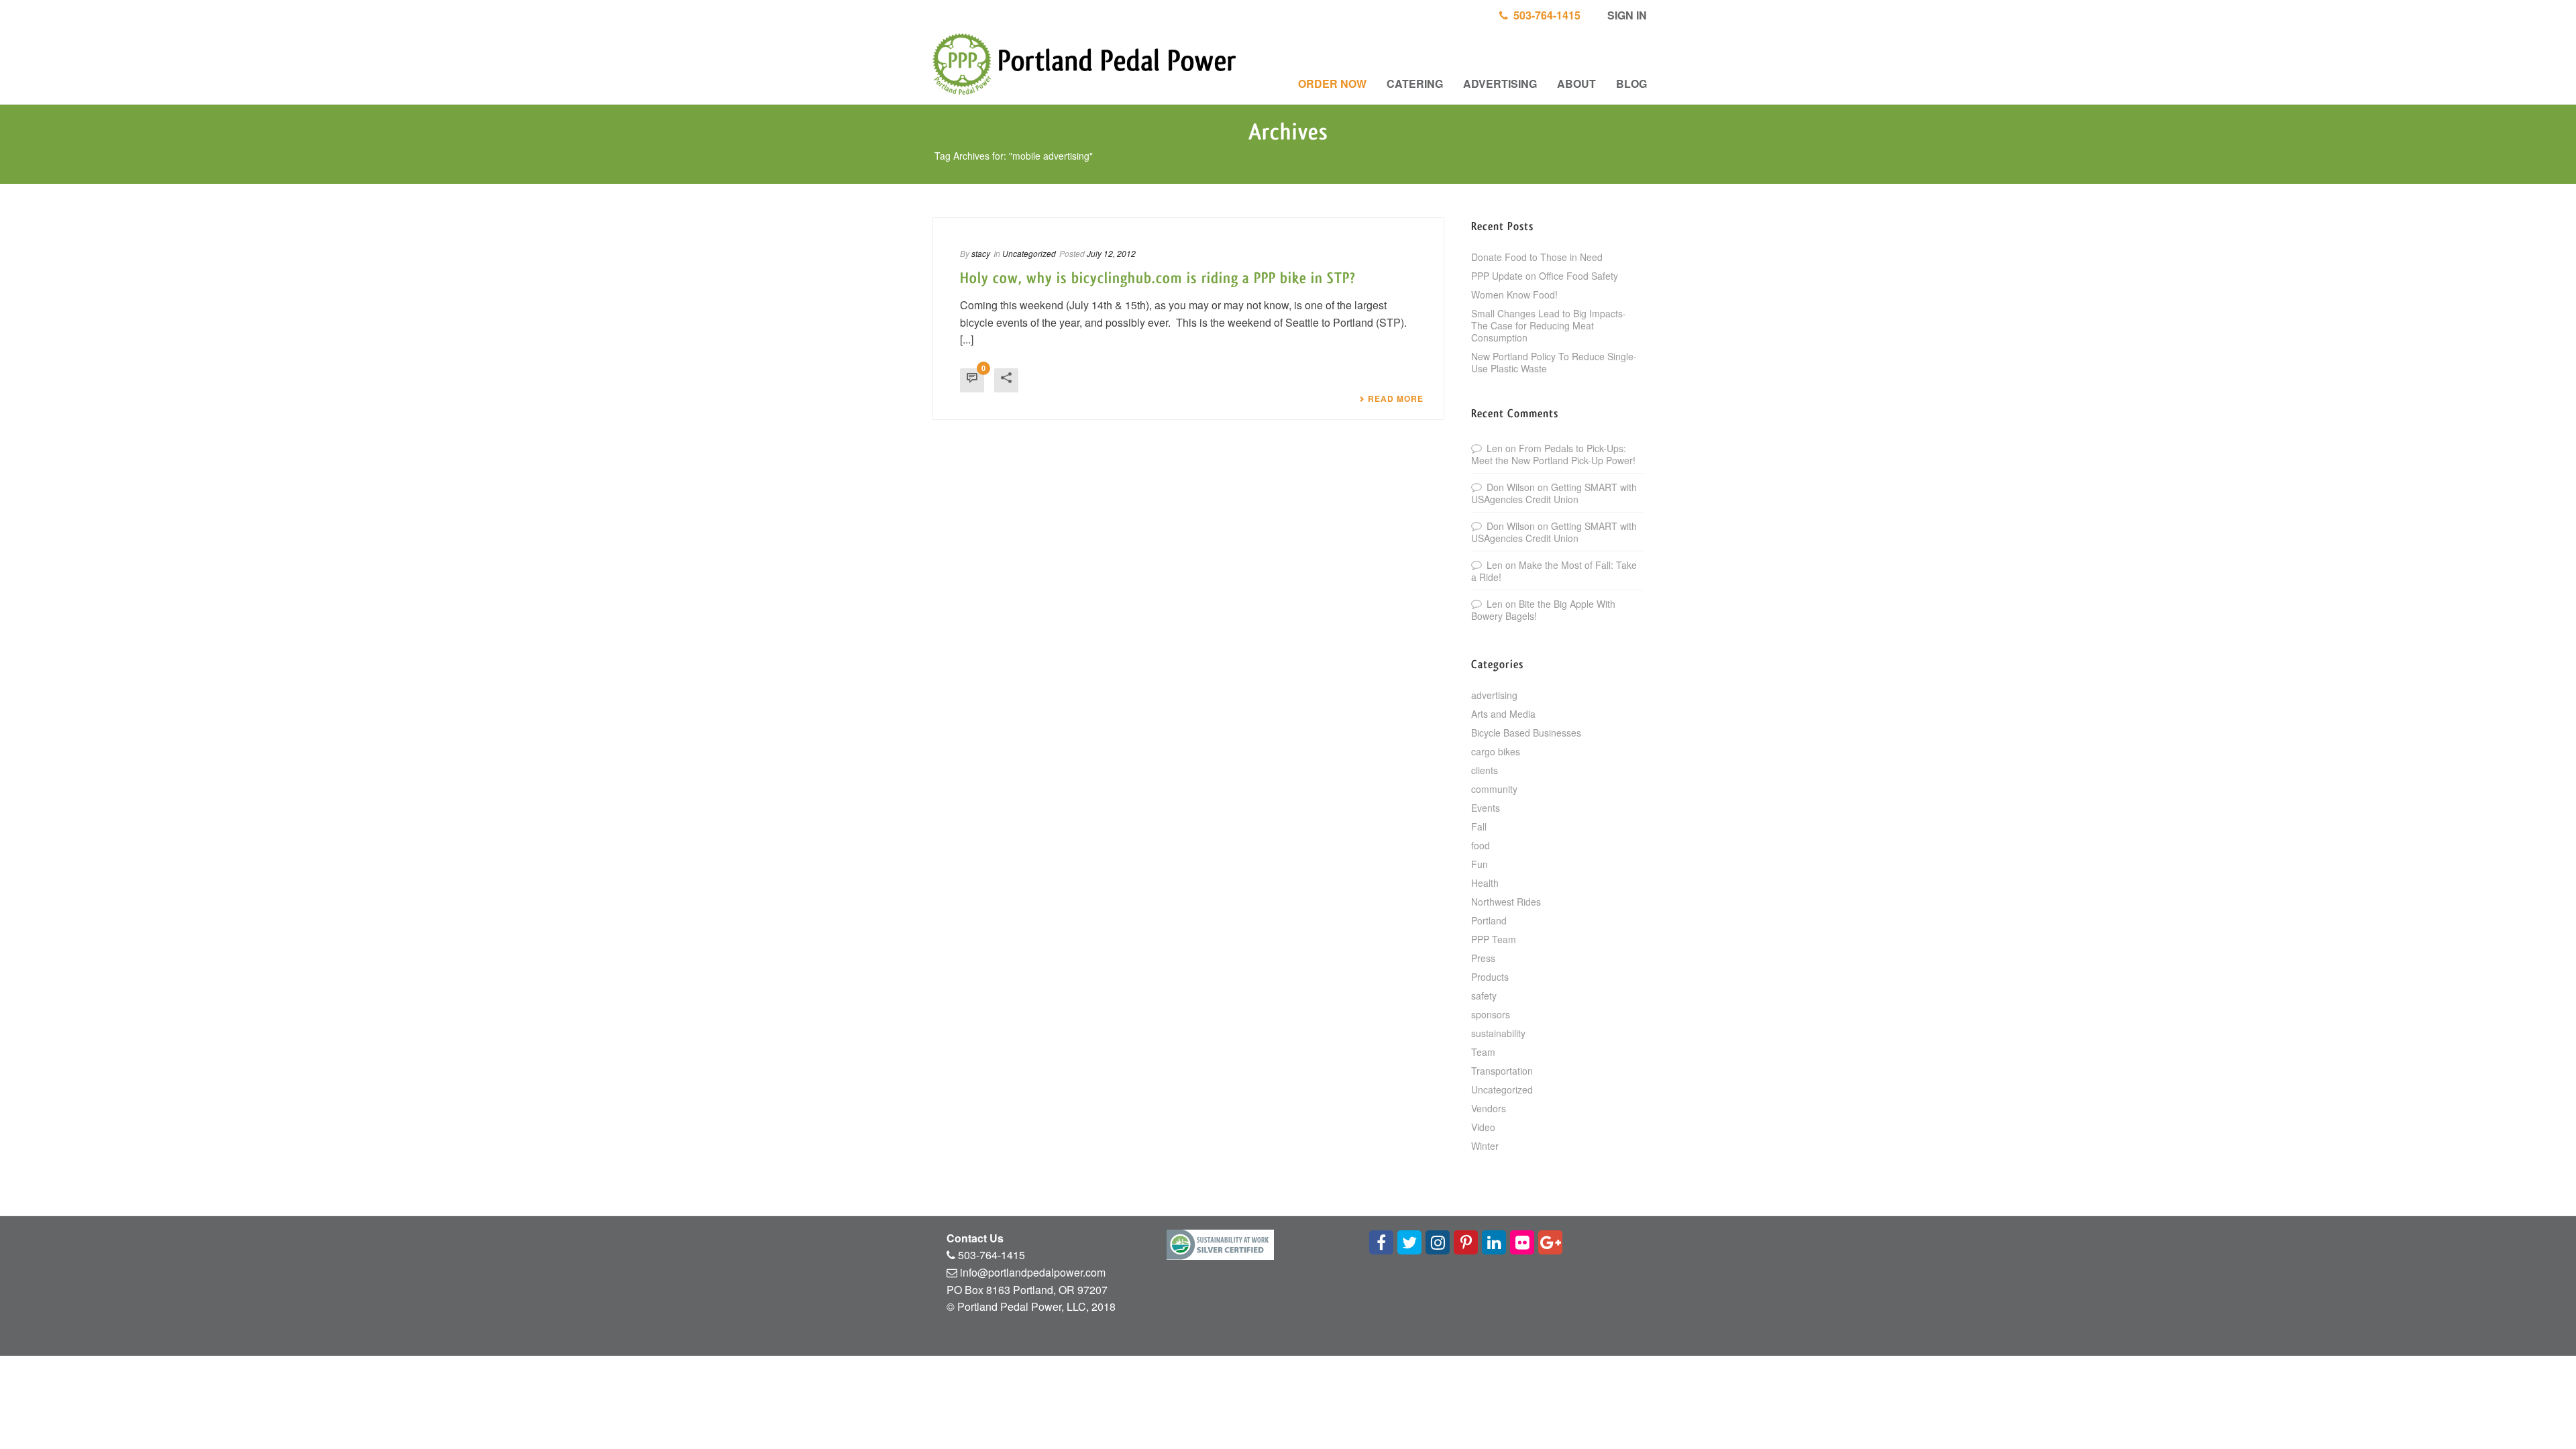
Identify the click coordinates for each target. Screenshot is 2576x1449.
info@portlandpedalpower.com (1033, 1272)
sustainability (1498, 1033)
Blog (1631, 84)
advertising (1494, 695)
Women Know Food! (1514, 294)
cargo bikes (1496, 751)
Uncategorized (1029, 253)
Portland (1489, 920)
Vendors (1489, 1108)
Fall (1479, 826)
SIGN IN (1626, 15)
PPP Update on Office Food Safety (1545, 276)
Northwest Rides (1506, 902)
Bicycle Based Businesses (1526, 733)
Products (1490, 977)
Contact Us (975, 1238)
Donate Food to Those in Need (1537, 257)
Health (1485, 883)
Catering (1415, 84)
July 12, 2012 (1111, 253)
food (1481, 845)
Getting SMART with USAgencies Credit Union (1554, 493)
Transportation (1502, 1071)
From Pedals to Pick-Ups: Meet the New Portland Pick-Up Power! (1553, 454)
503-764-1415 (1544, 15)
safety (1484, 996)
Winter (1485, 1146)
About (1576, 84)
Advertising (1500, 84)
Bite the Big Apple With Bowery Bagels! (1543, 610)
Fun (1480, 864)
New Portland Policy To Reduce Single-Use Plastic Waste (1554, 362)
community (1494, 789)
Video (1483, 1127)
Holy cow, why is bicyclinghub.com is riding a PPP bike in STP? (1158, 278)
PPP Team (1494, 939)
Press (1483, 958)
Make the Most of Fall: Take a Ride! (1554, 571)
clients (1485, 770)
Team (1483, 1052)
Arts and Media (1503, 714)
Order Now (1332, 84)
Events (1486, 808)
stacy (981, 253)
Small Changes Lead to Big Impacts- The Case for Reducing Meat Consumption (1549, 325)
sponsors (1491, 1014)
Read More (1396, 398)
